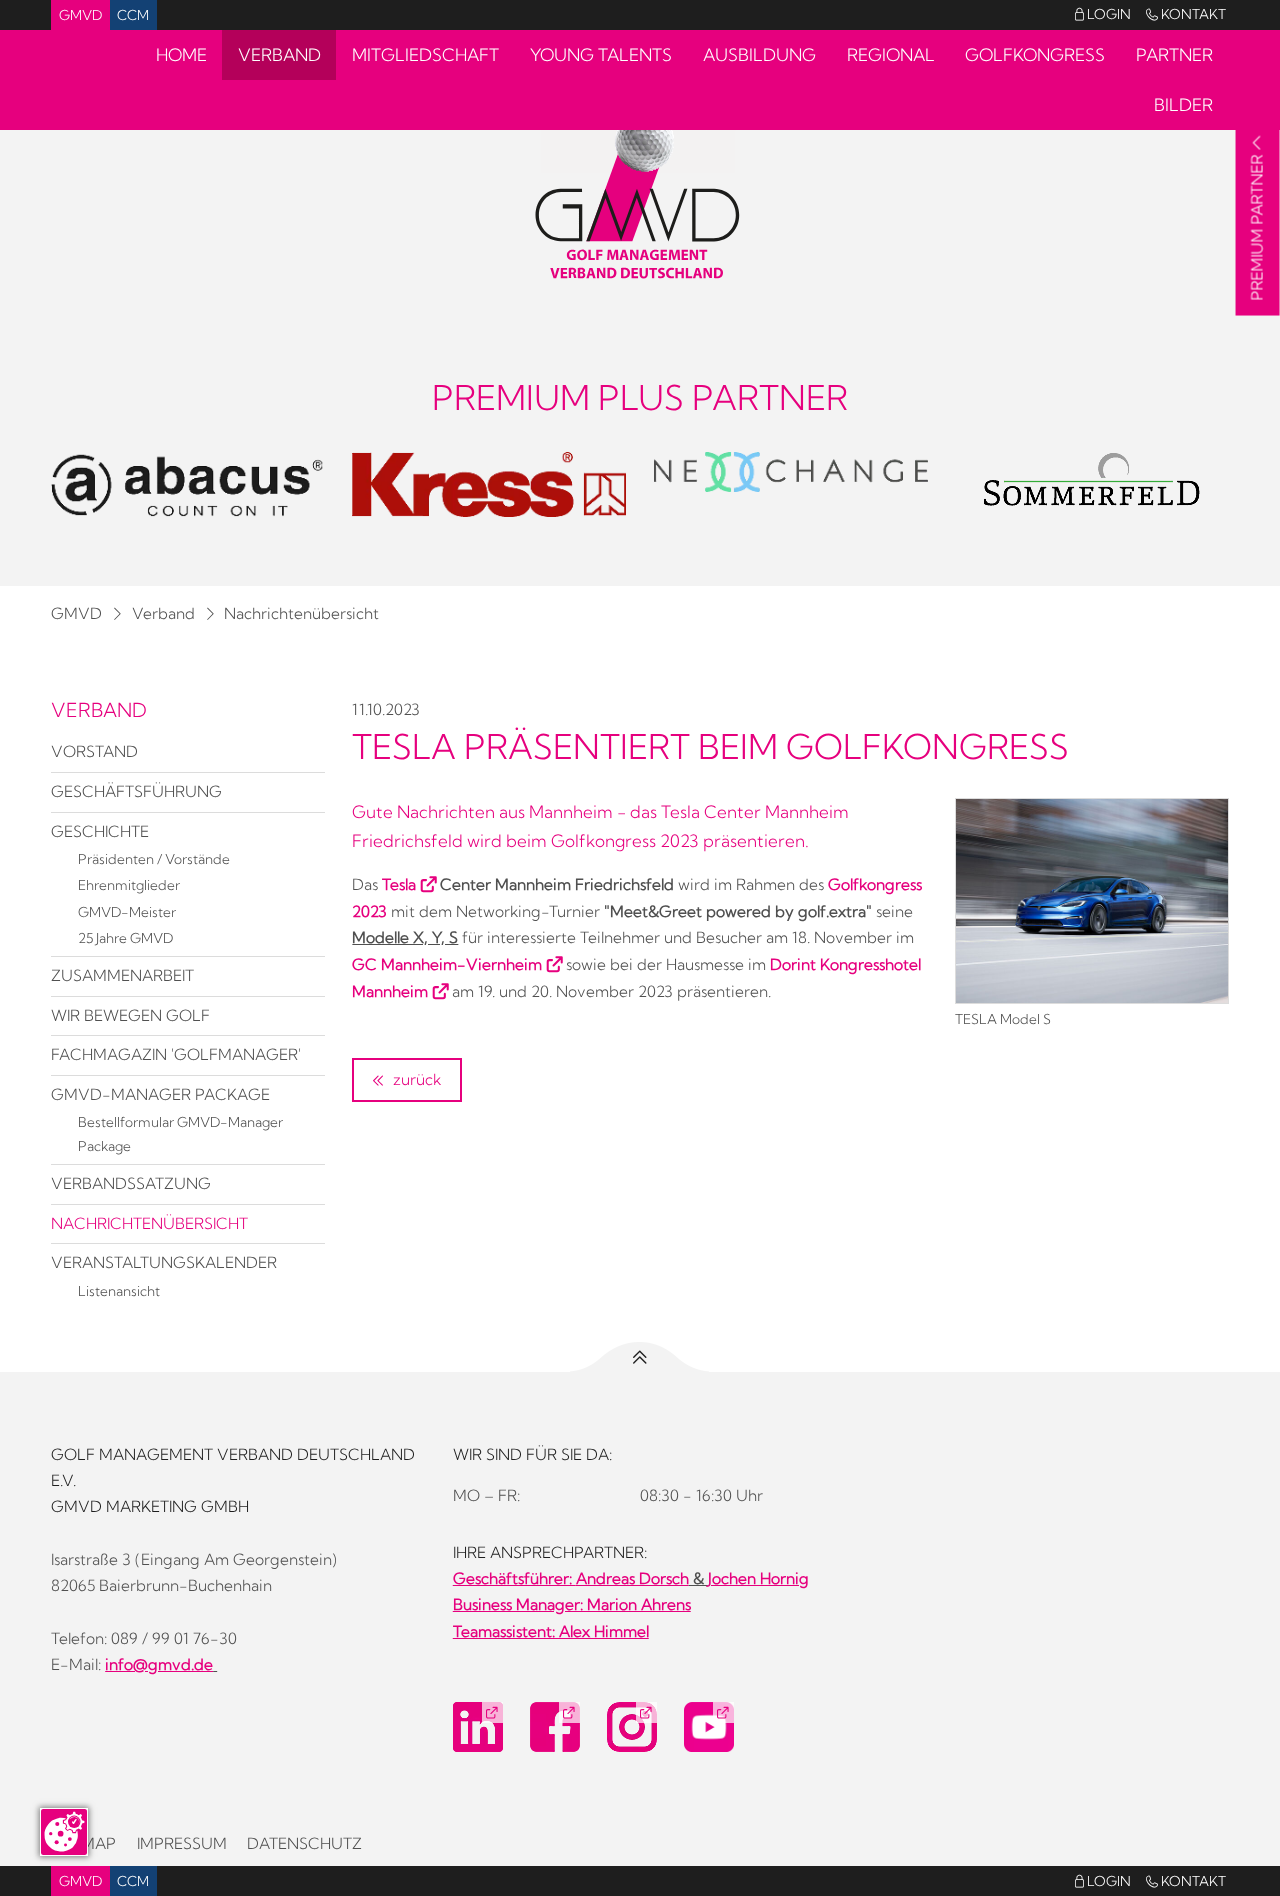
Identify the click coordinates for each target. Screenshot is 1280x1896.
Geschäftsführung (136, 791)
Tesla (399, 884)
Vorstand (94, 751)
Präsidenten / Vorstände (154, 859)
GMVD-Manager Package (160, 1094)
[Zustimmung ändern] (64, 1832)
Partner (1174, 54)
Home (181, 54)
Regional (891, 54)
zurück (415, 1079)
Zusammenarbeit (122, 975)
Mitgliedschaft (425, 54)
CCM (133, 15)
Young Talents (601, 54)
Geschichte (100, 831)
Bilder (1183, 104)
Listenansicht (119, 1291)
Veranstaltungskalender (164, 1262)
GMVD (80, 15)
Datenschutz (304, 1843)
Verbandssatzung (131, 1183)
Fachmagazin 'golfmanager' (176, 1054)
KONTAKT (1186, 14)
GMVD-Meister (127, 912)
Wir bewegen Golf (130, 1015)
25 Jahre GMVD (125, 938)
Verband (279, 54)
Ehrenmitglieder (129, 885)
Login (1103, 14)
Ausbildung (759, 54)
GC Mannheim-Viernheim (447, 964)
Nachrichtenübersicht (301, 613)
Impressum (182, 1843)
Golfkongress (1035, 54)
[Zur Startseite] (640, 196)
